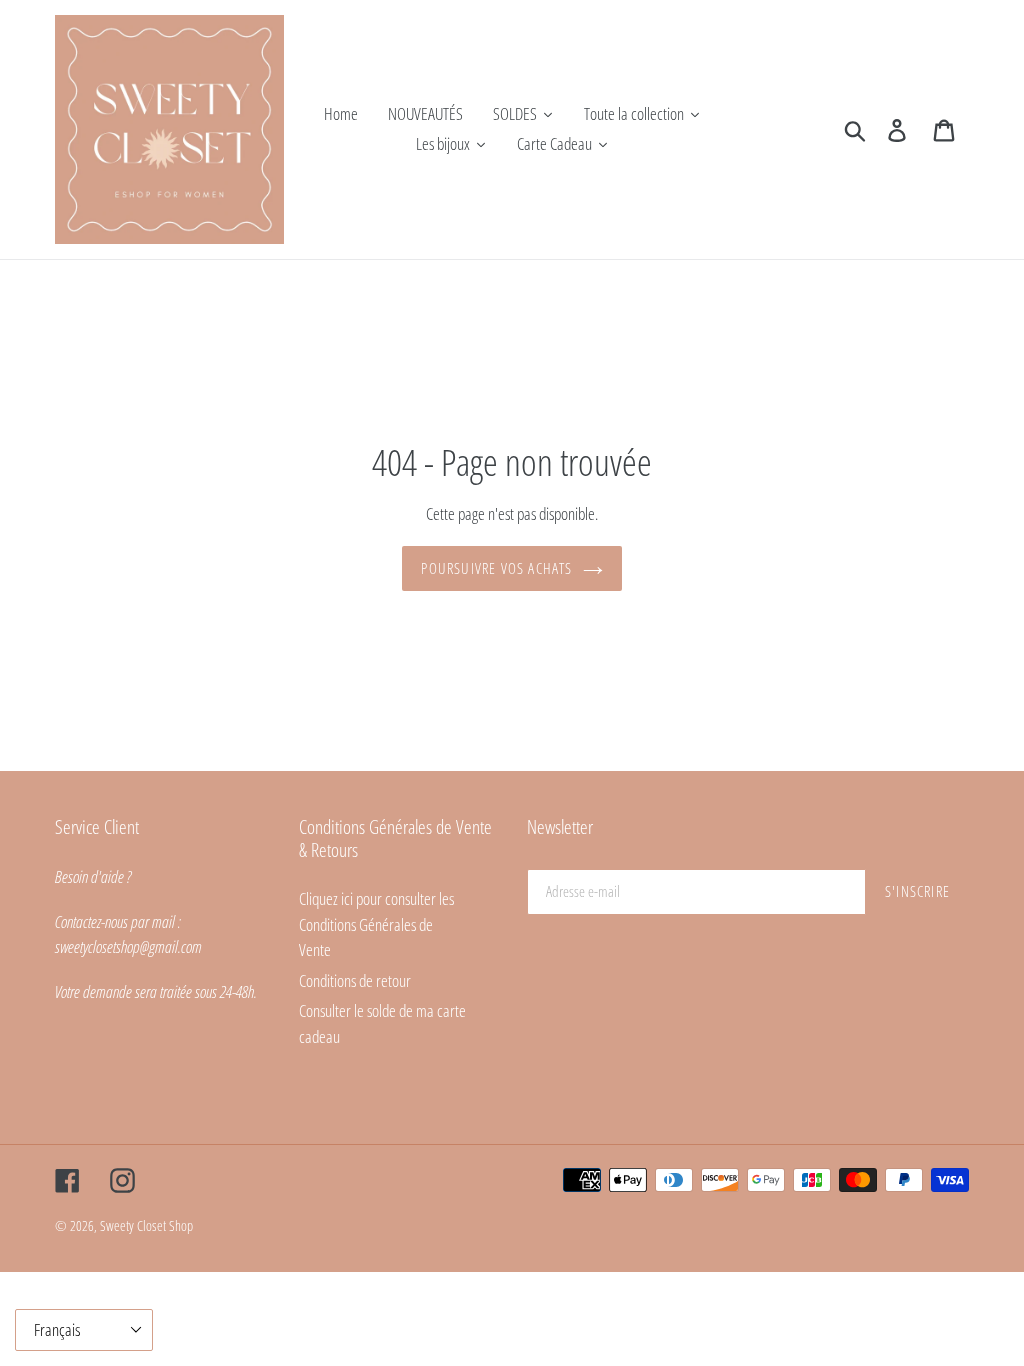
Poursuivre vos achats (496, 568)
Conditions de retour (355, 980)
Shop (181, 1225)
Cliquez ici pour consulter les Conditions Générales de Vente (376, 924)
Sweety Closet (134, 1225)
